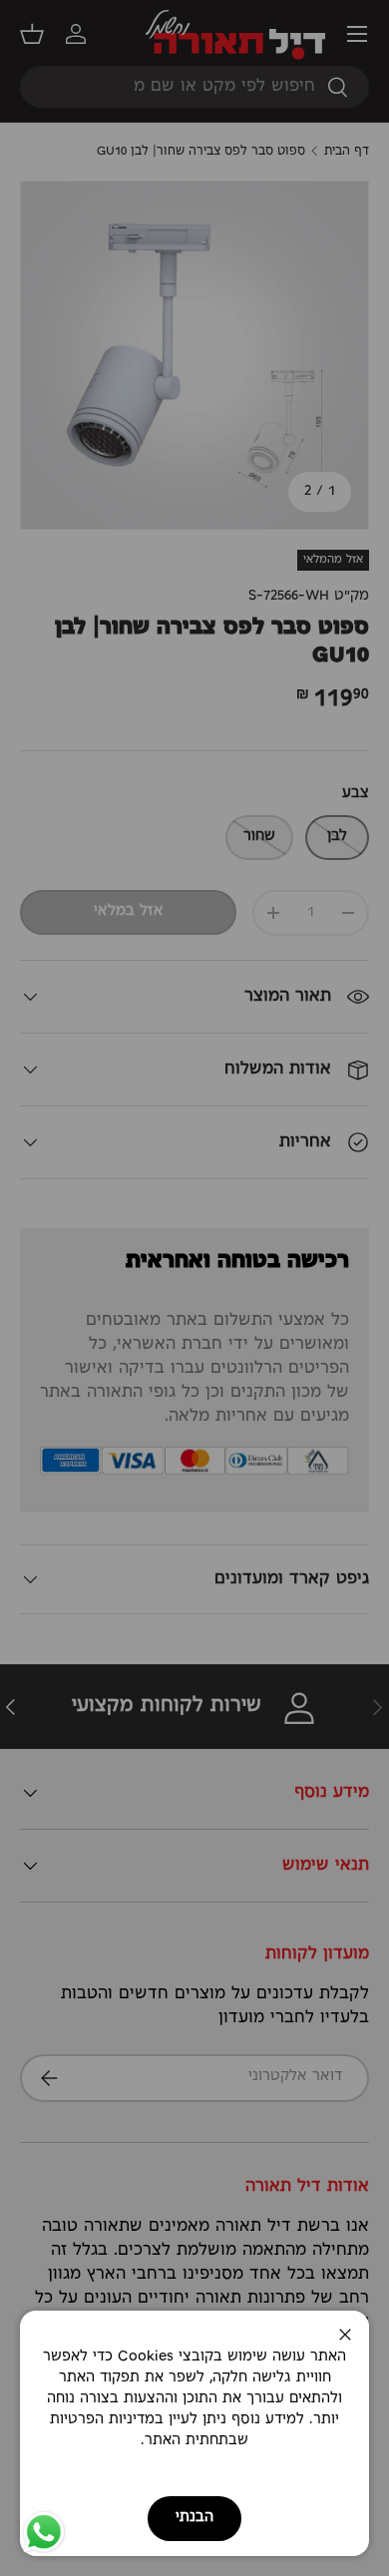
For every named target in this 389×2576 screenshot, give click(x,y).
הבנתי (194, 2518)
